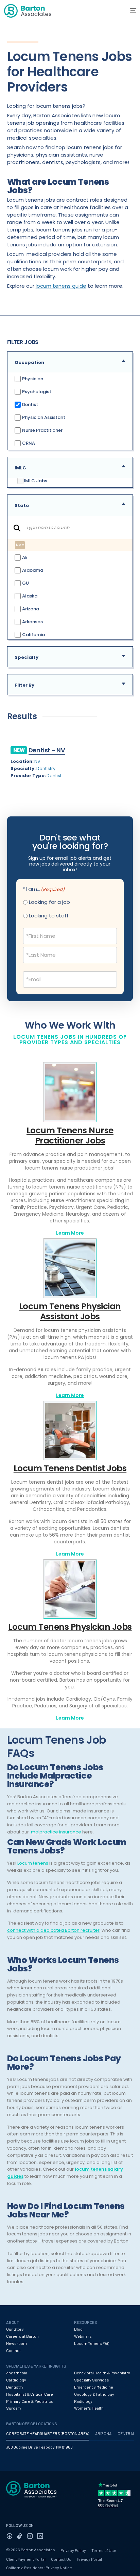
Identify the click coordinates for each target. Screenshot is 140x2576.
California (33, 634)
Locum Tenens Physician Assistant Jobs (70, 1311)
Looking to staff (49, 916)
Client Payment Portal (26, 2559)
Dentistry (46, 768)
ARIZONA (103, 2433)
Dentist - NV (47, 750)
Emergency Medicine (94, 2387)
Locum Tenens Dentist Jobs (70, 1468)
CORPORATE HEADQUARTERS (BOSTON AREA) (48, 2433)
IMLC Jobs (36, 481)
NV (37, 761)
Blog (78, 2329)
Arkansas (32, 621)
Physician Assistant (43, 417)
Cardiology (16, 2380)
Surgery (14, 2408)
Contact (13, 2350)
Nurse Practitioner (42, 430)
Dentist (30, 404)
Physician (32, 379)
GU (25, 583)
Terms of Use (104, 2550)
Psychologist (36, 392)
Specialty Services (92, 2380)
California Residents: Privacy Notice (39, 2568)
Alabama (32, 570)
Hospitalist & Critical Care (30, 2394)
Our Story (15, 2329)
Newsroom (16, 2343)
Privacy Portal (89, 2559)
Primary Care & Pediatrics (30, 2401)
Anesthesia (17, 2373)
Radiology (83, 2401)
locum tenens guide (61, 286)
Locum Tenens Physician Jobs (70, 1627)
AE (24, 557)
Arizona (30, 608)
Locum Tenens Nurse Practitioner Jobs (70, 1135)
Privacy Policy (73, 2550)
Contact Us (61, 2559)
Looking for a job (49, 902)
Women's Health (89, 2408)
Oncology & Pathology (94, 2394)
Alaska (29, 596)
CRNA (28, 443)
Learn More (70, 1233)
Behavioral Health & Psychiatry (102, 2373)
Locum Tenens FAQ (92, 2343)
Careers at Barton (22, 2336)
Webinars (83, 2336)
